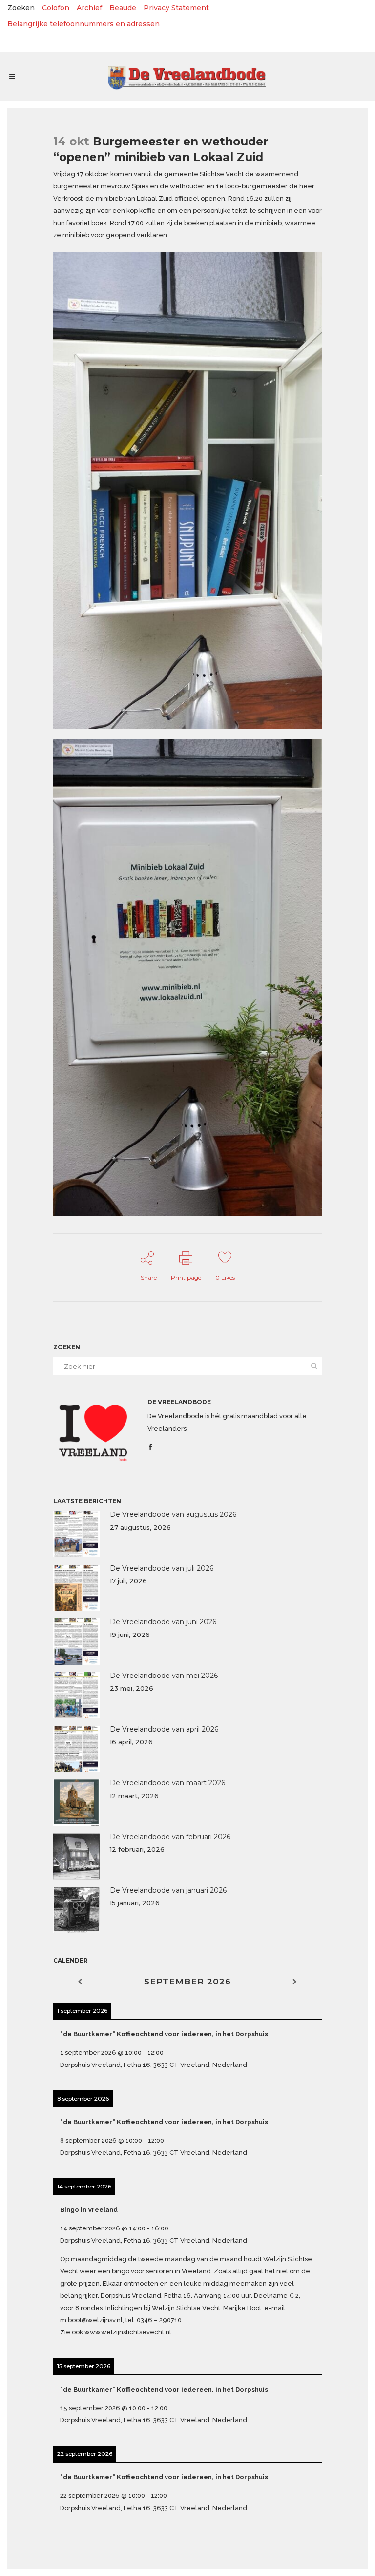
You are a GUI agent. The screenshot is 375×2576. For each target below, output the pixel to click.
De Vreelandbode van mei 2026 (164, 1676)
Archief (89, 8)
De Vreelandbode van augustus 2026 (173, 1514)
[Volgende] (295, 1982)
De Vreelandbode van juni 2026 (163, 1622)
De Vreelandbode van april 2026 (164, 1729)
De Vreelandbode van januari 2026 (168, 1890)
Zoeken (21, 8)
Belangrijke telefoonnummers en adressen (83, 24)
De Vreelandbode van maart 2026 (167, 1783)
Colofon (56, 8)
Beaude (123, 8)
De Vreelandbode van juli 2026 (162, 1568)
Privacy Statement (176, 8)
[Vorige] (80, 1982)
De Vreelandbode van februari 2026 (170, 1837)
